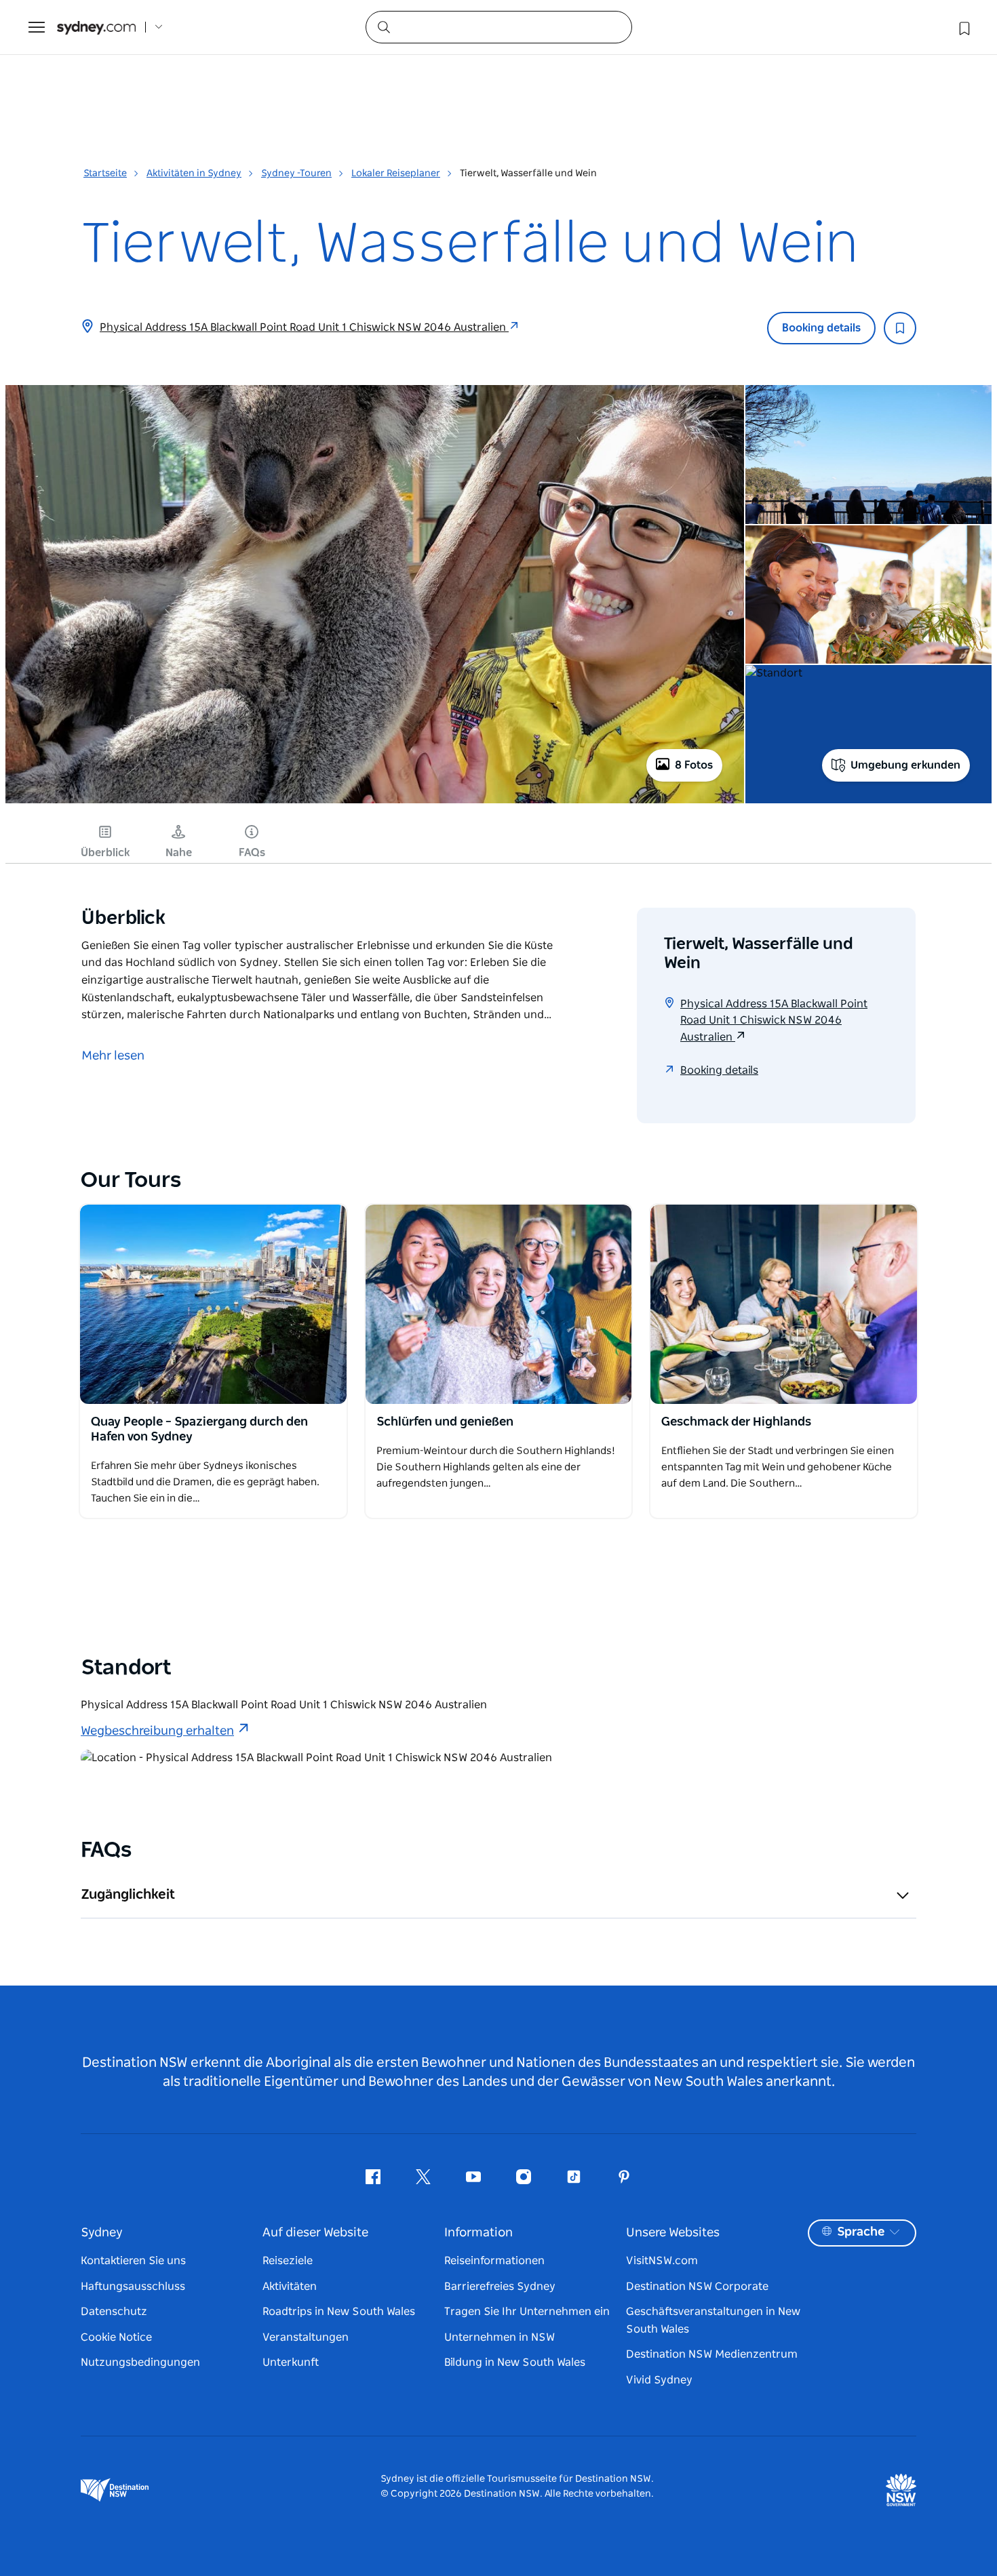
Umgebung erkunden (905, 765)
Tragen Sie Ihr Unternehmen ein (527, 2312)
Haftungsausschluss (133, 2287)
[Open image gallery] (375, 802)
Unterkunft (291, 2362)
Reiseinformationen (494, 2261)
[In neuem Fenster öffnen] (213, 1304)
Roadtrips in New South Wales (339, 2312)
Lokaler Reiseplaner (396, 174)
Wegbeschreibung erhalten (157, 1731)
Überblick (105, 853)
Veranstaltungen (306, 2337)
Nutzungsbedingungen (140, 2362)
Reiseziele (288, 2261)
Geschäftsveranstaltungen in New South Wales (713, 2320)
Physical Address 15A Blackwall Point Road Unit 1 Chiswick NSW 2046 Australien (304, 327)
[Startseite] (96, 27)
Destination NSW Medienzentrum (712, 2354)
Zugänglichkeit (128, 1895)
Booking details (821, 328)
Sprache (861, 2232)
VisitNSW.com (662, 2261)
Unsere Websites (673, 2233)
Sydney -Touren (296, 174)
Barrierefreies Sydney (500, 2287)
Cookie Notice (116, 2337)
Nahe (179, 853)
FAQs (252, 853)
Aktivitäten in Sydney (194, 174)
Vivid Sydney (659, 2380)
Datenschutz (114, 2312)
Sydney (102, 2233)
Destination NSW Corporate (697, 2287)
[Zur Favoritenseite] (963, 27)
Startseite (105, 174)
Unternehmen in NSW (500, 2337)
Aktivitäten (290, 2287)
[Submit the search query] (383, 26)
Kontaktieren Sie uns (133, 2261)
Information (478, 2233)
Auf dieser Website (315, 2233)
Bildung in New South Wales (515, 2362)
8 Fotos (694, 765)
